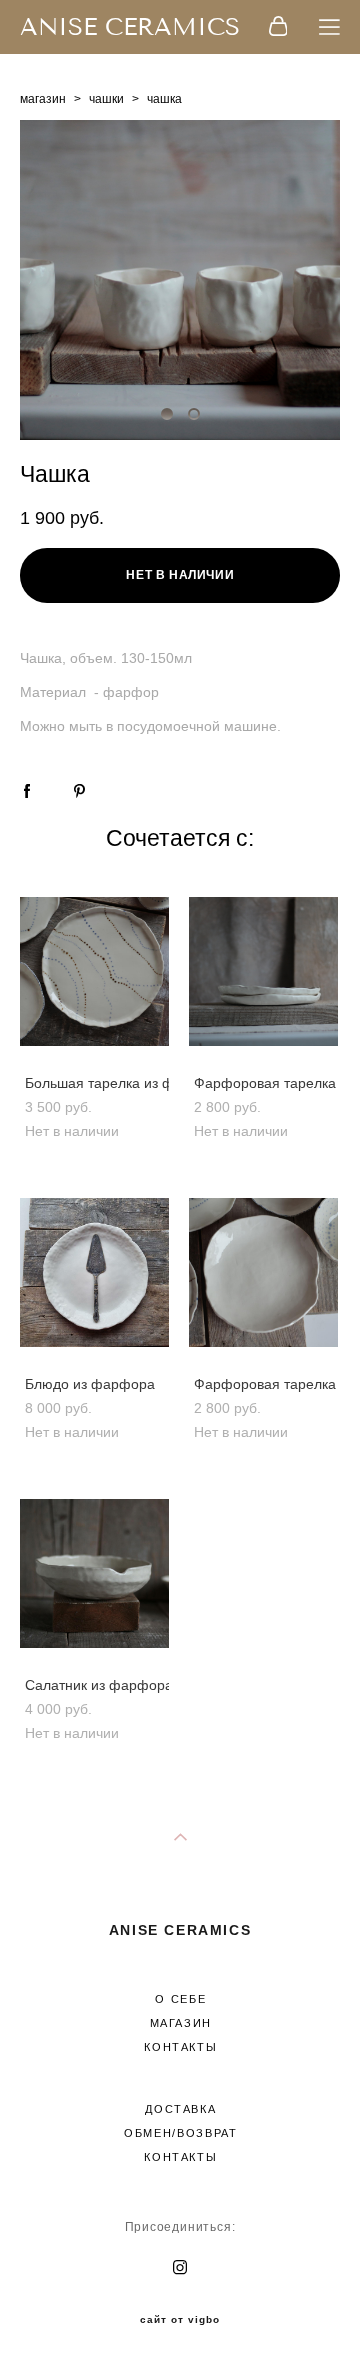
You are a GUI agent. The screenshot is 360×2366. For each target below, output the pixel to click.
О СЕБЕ (180, 1999)
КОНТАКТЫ (180, 2047)
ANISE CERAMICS (130, 27)
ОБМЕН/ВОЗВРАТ (180, 2133)
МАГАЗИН (181, 2023)
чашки (106, 99)
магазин (43, 99)
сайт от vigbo (180, 2320)
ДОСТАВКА (180, 2109)
